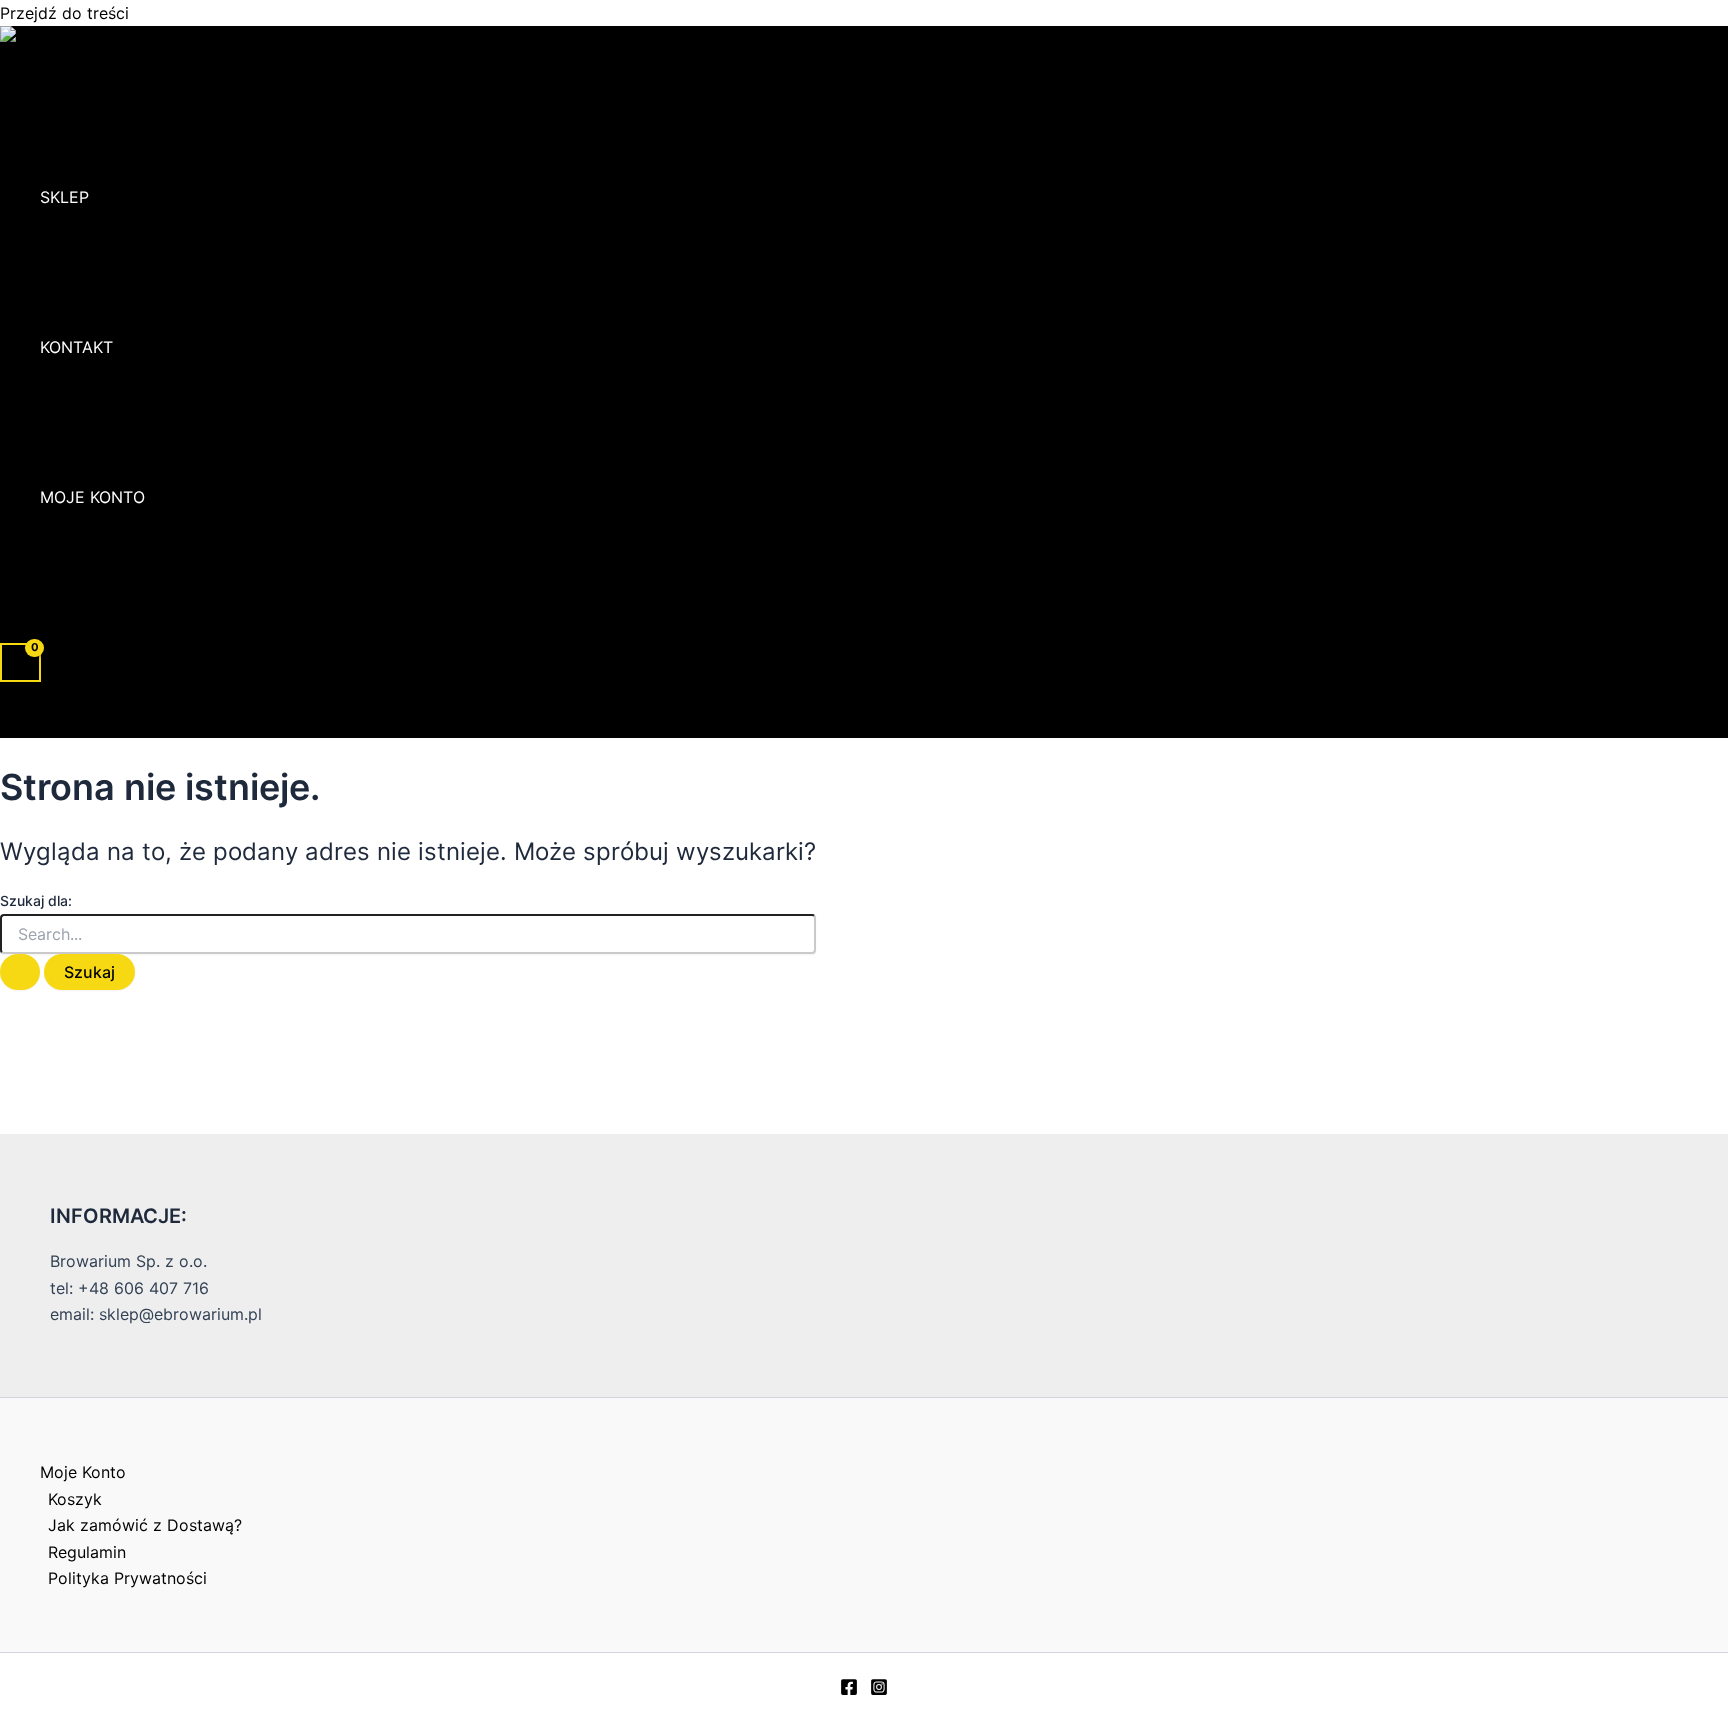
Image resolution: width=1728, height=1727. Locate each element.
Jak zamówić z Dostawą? (145, 1525)
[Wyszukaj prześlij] (20, 972)
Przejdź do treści (64, 13)
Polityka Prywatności (127, 1578)
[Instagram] (879, 1690)
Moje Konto (92, 497)
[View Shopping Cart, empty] (20, 662)
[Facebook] (849, 1690)
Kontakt (76, 347)
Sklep (64, 197)
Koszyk (75, 1499)
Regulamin (87, 1552)
